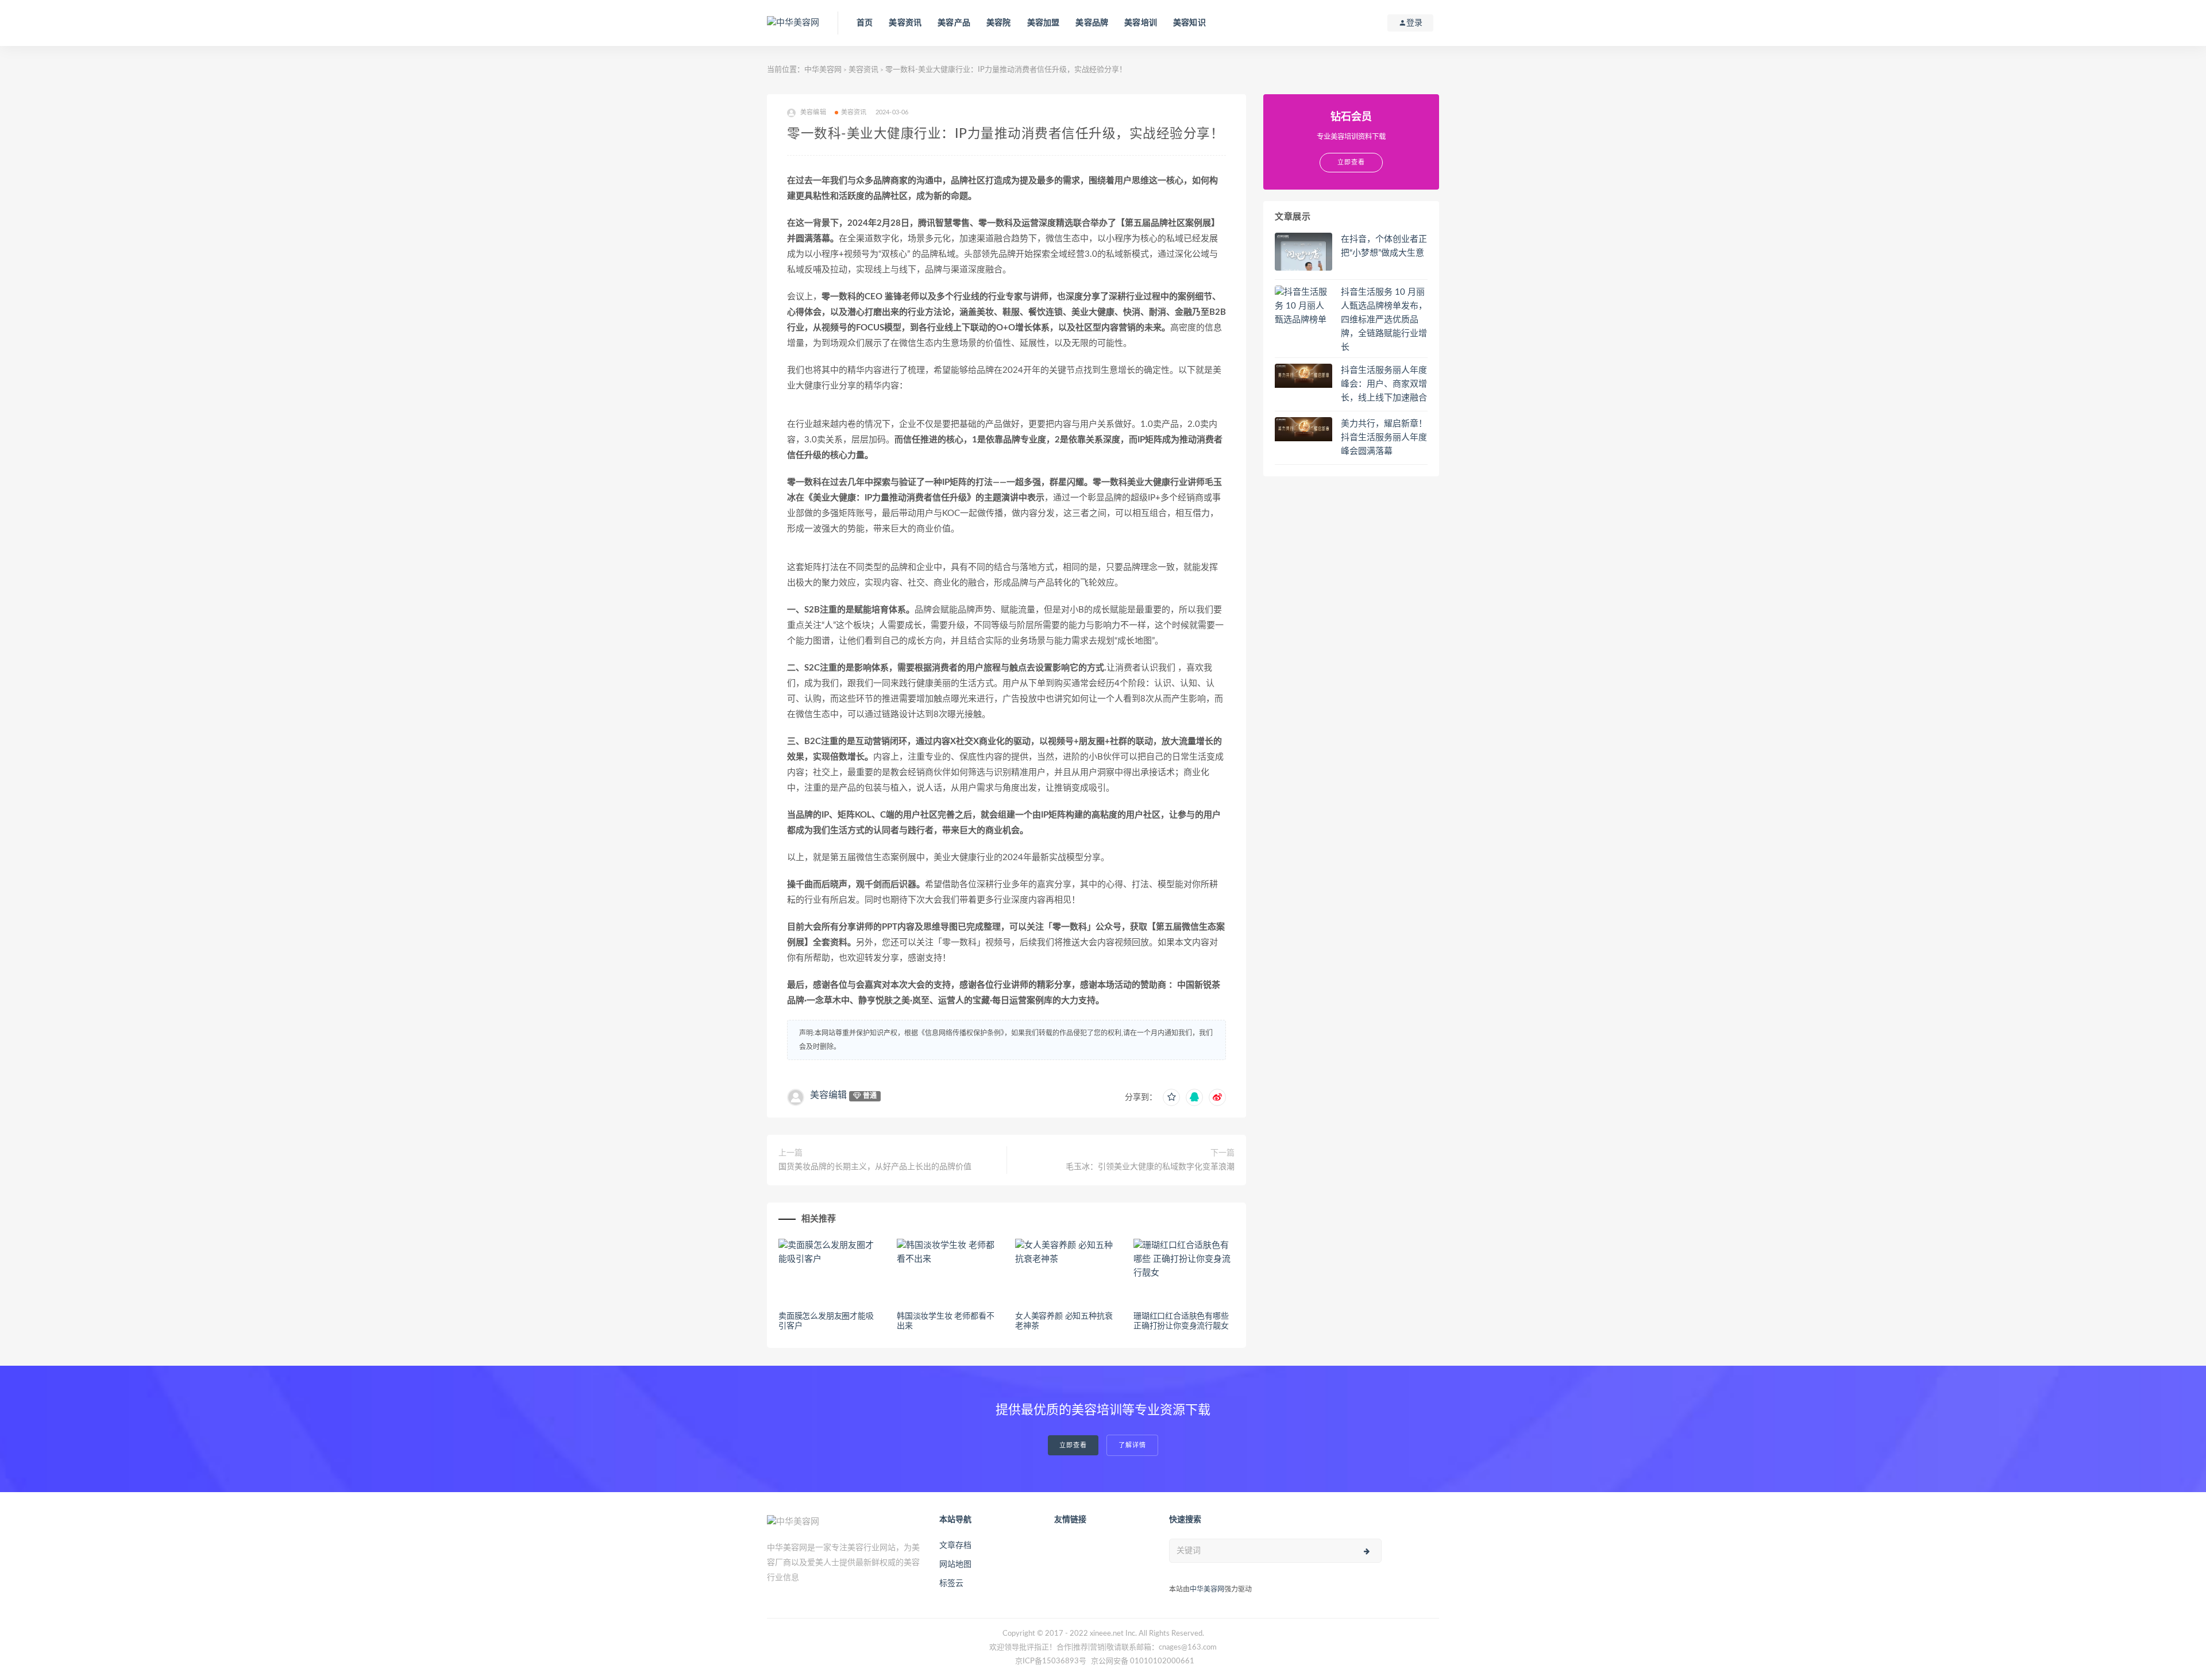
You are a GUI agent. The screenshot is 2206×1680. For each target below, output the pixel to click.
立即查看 (1073, 1445)
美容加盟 (1044, 23)
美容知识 (1189, 23)
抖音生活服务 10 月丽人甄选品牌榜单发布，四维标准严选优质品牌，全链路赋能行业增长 (1384, 320)
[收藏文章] (1171, 1097)
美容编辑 (828, 1095)
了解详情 (1132, 1445)
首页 (865, 23)
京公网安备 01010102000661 (1143, 1661)
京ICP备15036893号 (1051, 1661)
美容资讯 (905, 23)
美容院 (999, 23)
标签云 (951, 1583)
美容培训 (1141, 23)
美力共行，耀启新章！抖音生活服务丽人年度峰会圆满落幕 (1384, 438)
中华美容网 (823, 70)
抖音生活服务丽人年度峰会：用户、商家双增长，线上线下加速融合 (1384, 384)
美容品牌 (1092, 23)
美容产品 (954, 23)
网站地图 (955, 1565)
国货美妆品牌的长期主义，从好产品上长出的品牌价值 (875, 1167)
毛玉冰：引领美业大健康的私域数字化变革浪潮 (1150, 1167)
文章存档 (955, 1546)
